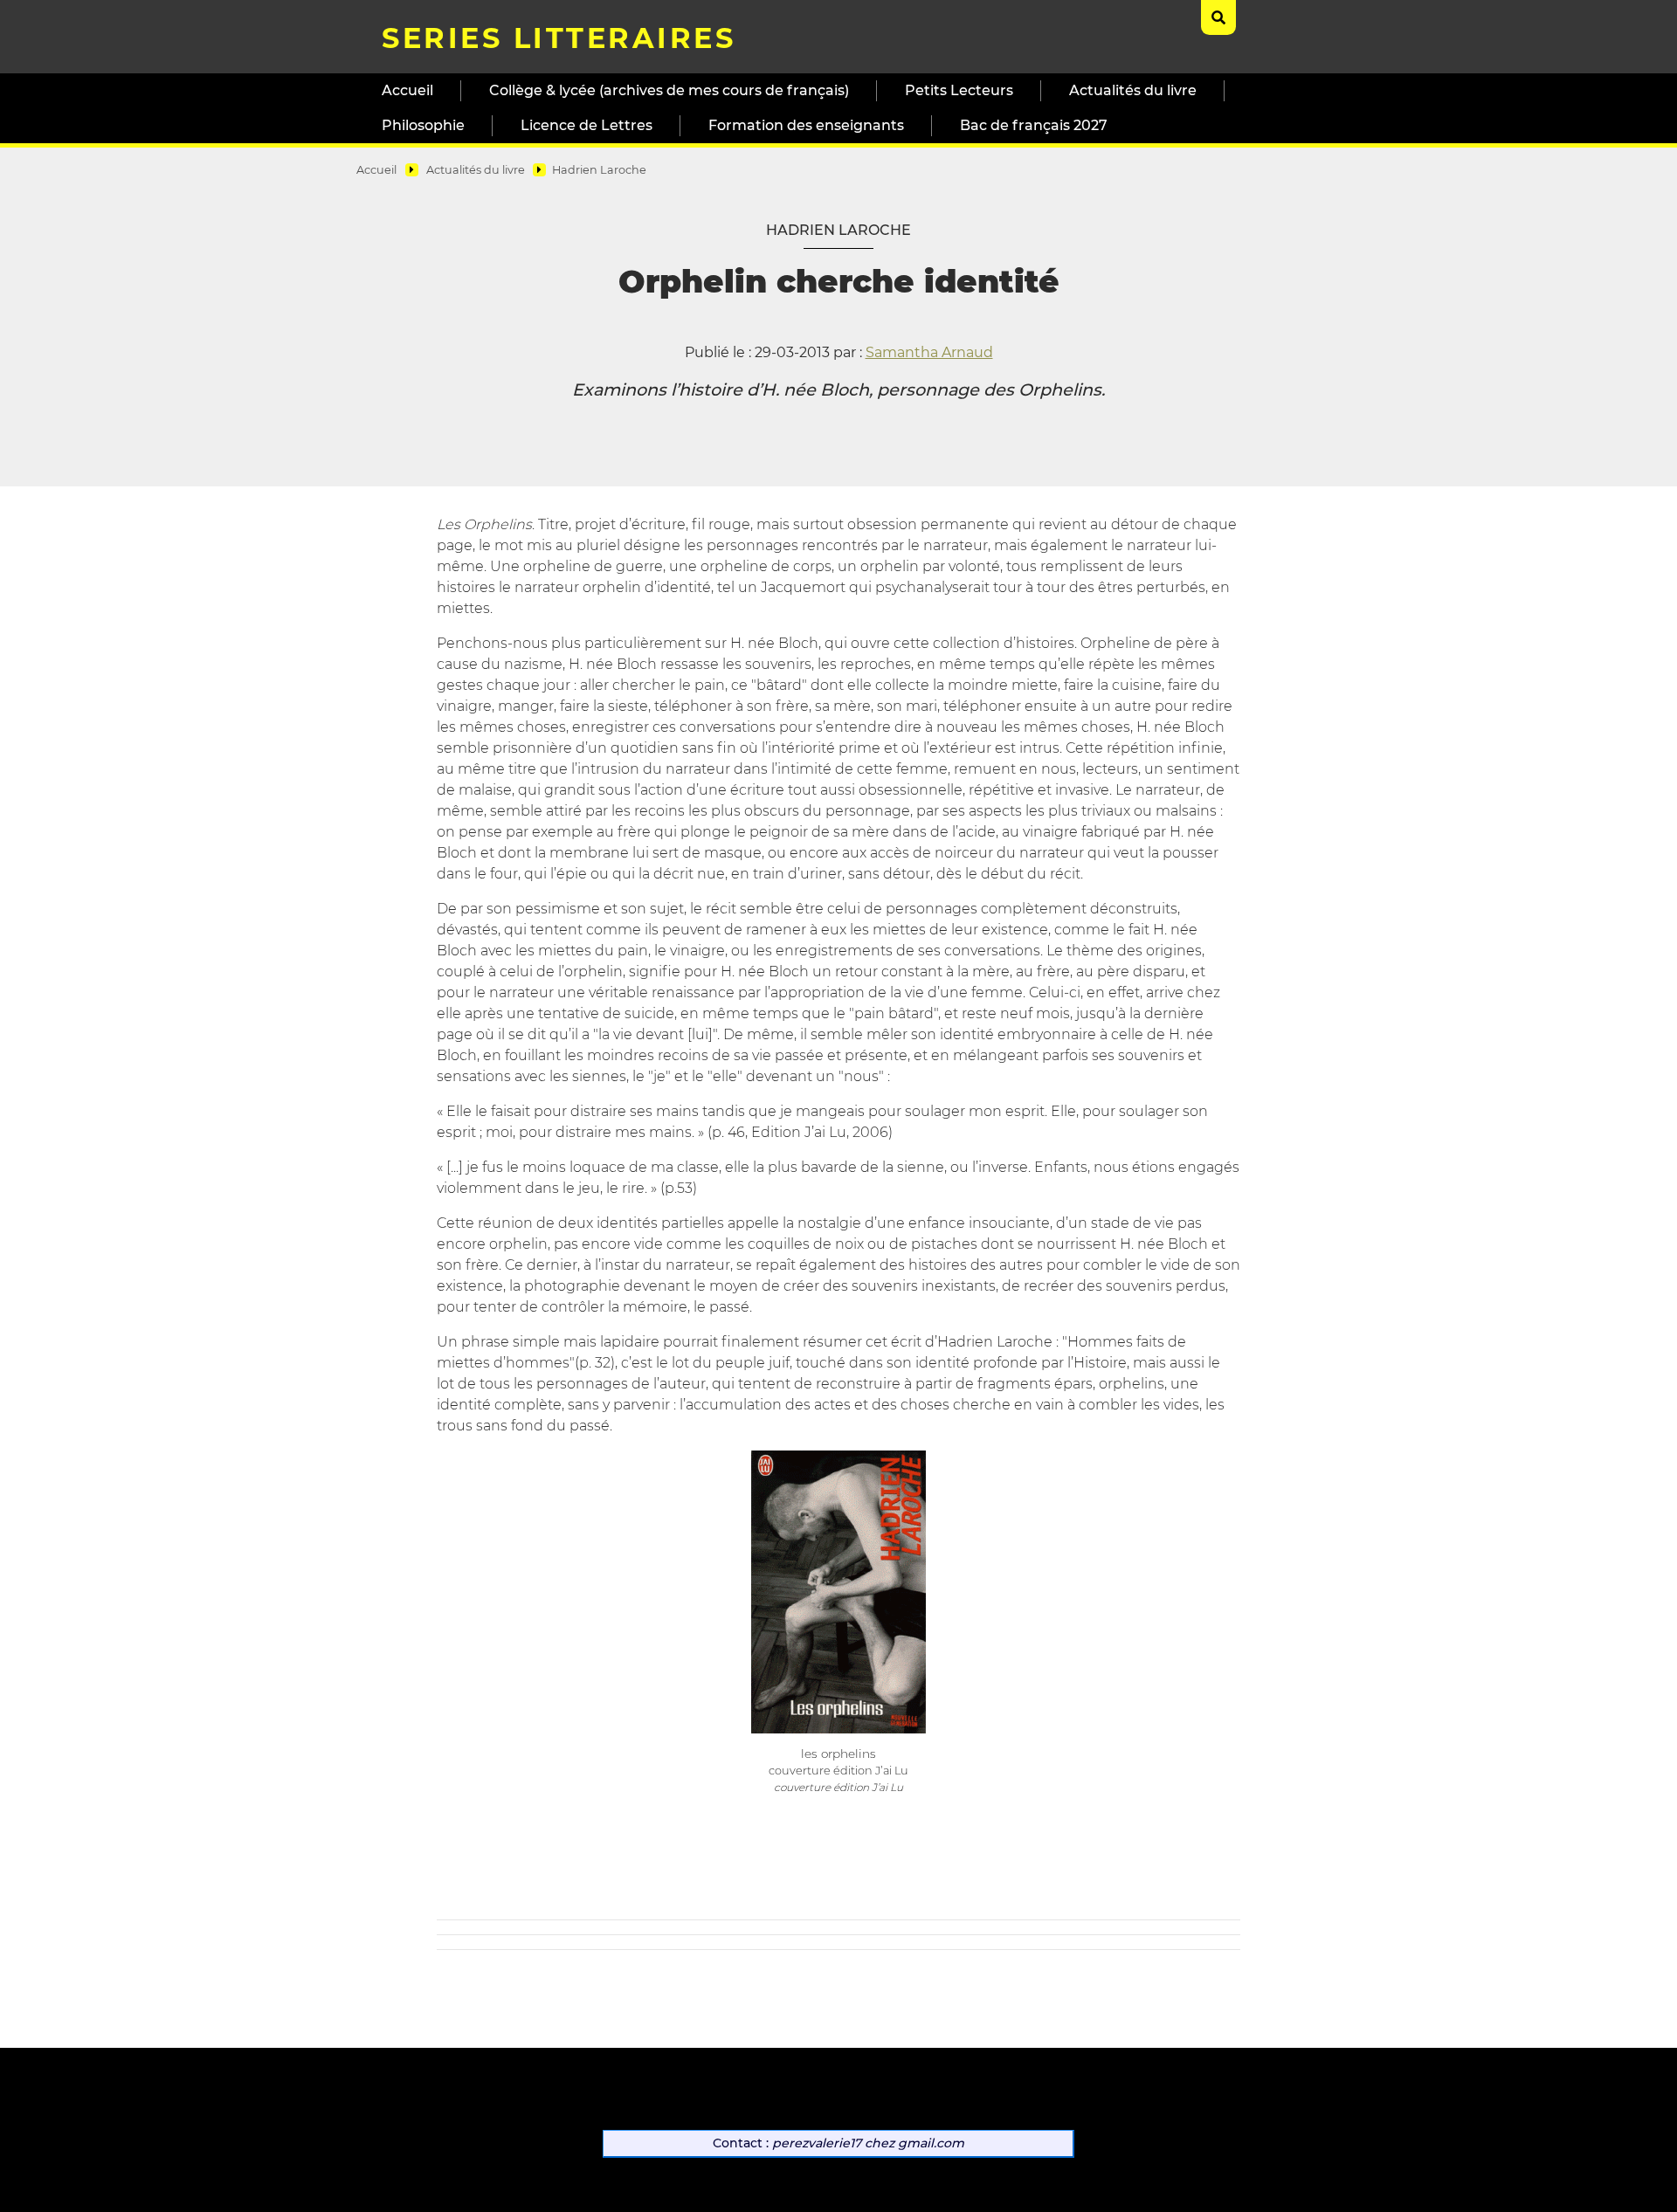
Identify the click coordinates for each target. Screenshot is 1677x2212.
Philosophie (423, 125)
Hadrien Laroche (599, 170)
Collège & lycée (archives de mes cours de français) (669, 90)
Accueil (407, 90)
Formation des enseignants (806, 125)
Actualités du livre (1133, 90)
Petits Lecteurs (959, 90)
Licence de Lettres (587, 125)
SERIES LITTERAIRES (559, 38)
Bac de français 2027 (1034, 125)
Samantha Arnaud (929, 352)
